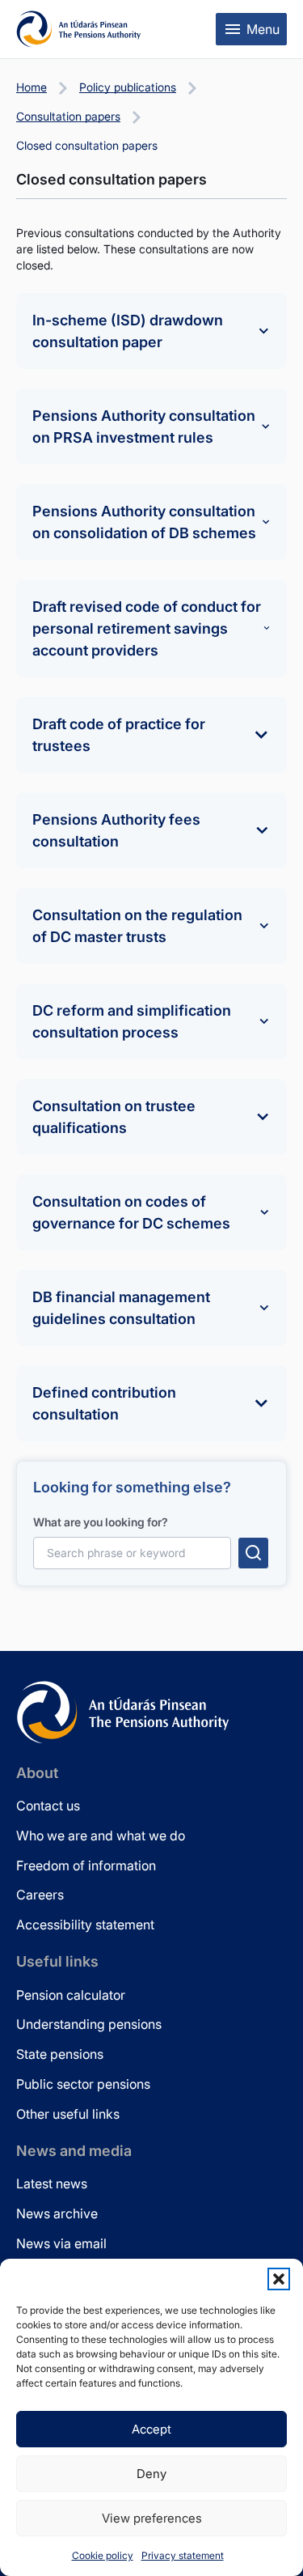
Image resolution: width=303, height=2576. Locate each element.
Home (32, 87)
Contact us (48, 1806)
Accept (151, 2429)
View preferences (152, 2518)
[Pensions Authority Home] (79, 29)
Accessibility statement (85, 1925)
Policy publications (128, 87)
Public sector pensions (83, 2084)
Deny (151, 2474)
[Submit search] (253, 1553)
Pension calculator (71, 1995)
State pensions (60, 2054)
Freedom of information (86, 1865)
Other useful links (68, 2114)
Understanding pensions (89, 2024)
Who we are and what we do (101, 1835)
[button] (279, 2279)
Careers (40, 1895)
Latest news (52, 2183)
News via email (61, 2243)
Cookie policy (103, 2555)
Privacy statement (183, 2555)
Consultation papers (68, 116)
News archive (57, 2213)
